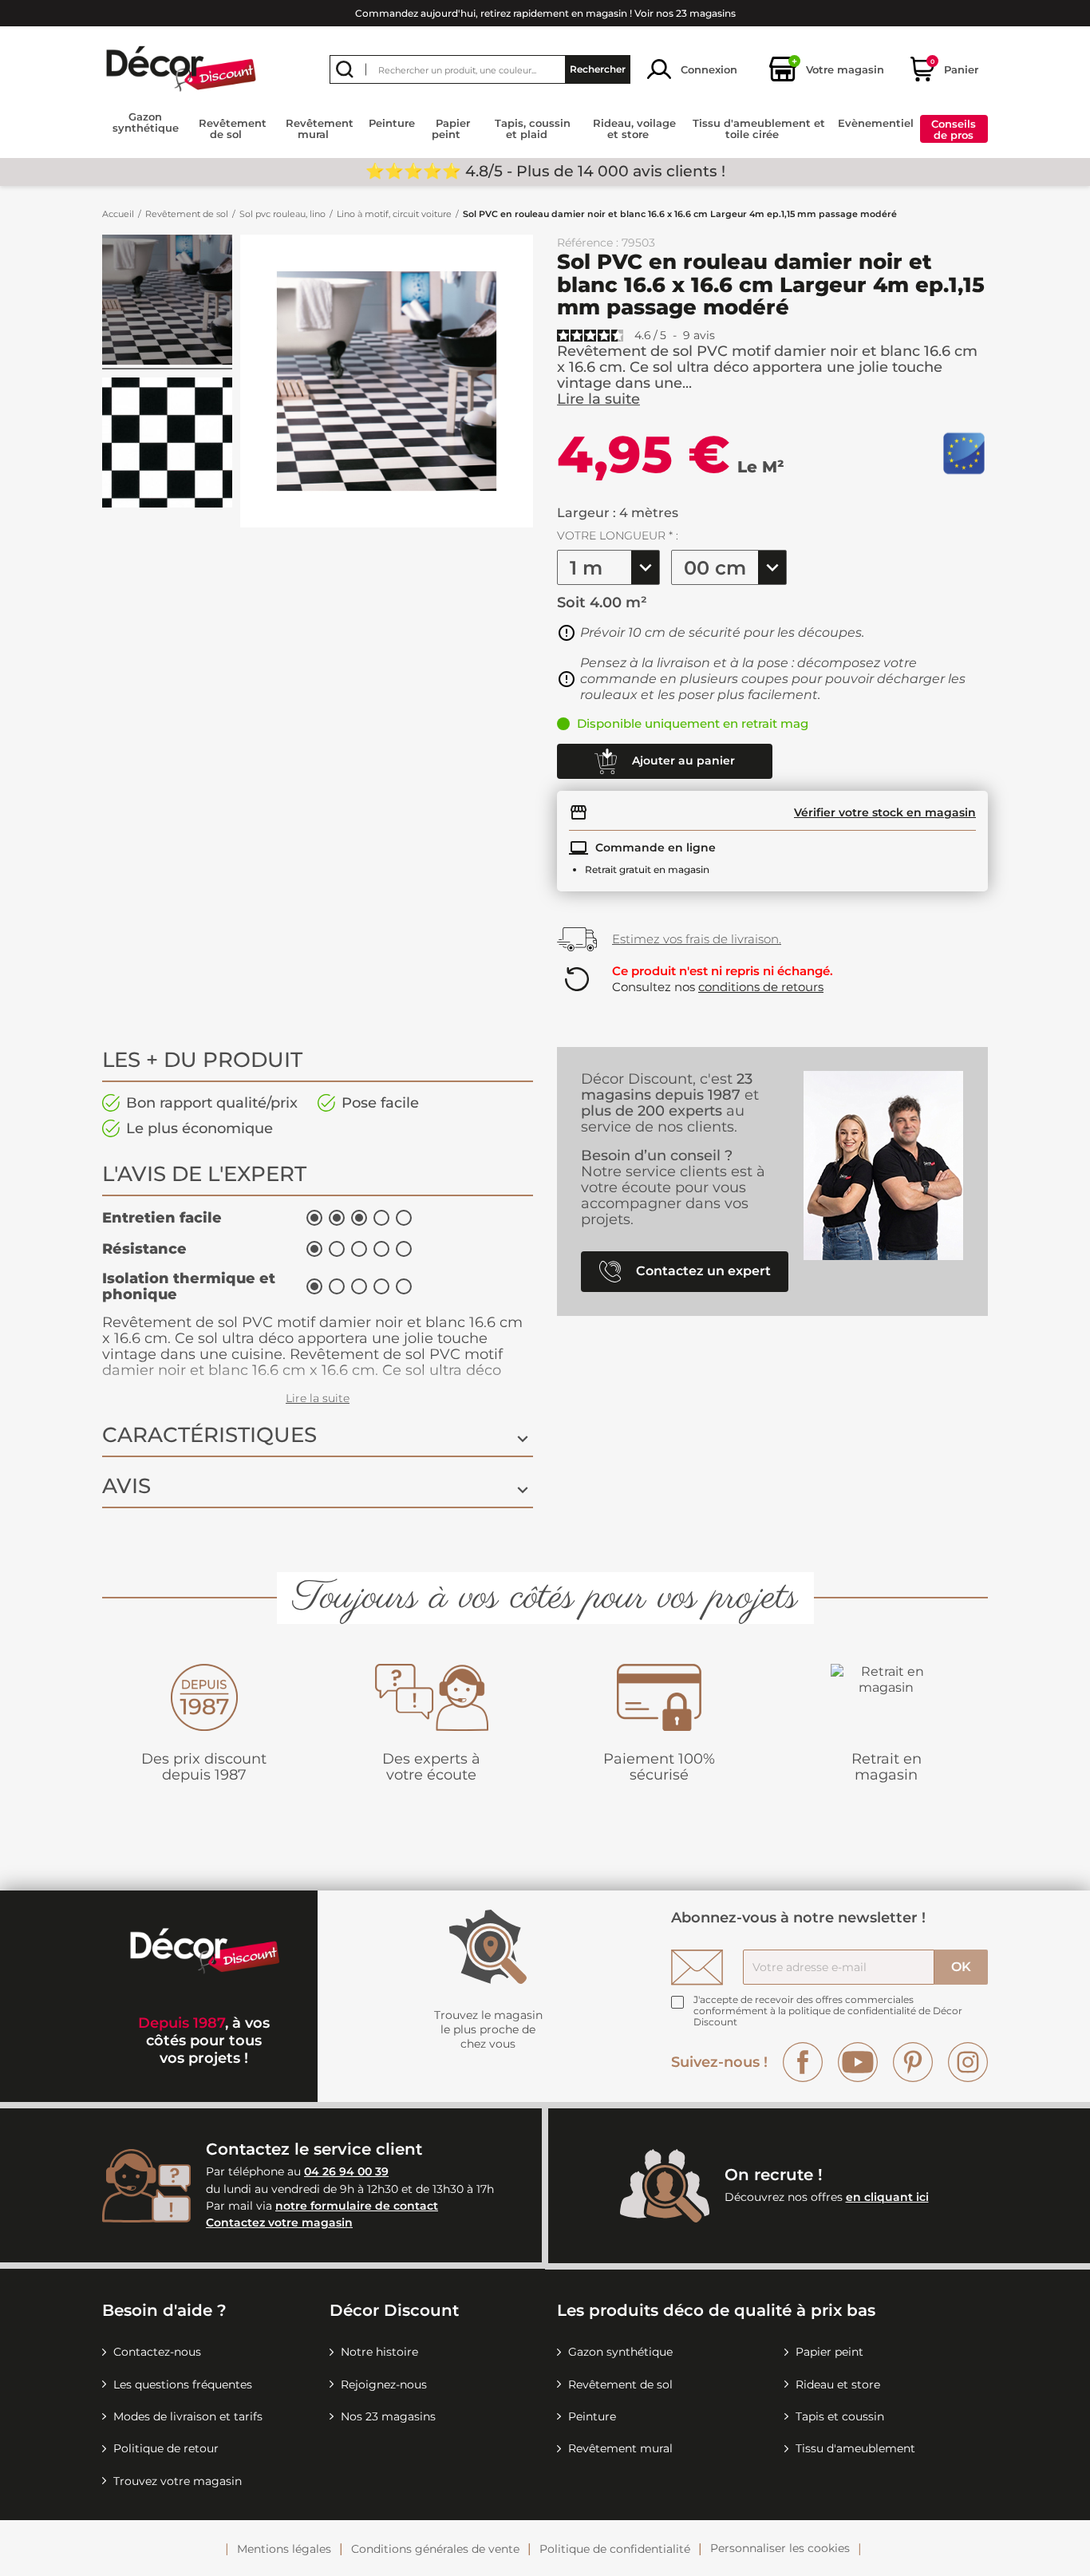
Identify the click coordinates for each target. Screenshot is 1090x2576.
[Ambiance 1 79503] (167, 302)
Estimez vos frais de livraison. (697, 939)
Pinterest (913, 2062)
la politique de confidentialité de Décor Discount (828, 2016)
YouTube (858, 2062)
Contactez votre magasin (279, 2222)
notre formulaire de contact (357, 2206)
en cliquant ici (887, 2197)
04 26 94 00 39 (346, 2171)
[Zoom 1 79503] (167, 445)
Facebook (803, 2062)
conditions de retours (761, 987)
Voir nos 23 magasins (685, 13)
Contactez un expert (702, 1271)
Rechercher (598, 69)
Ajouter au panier (682, 760)
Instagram (968, 2062)
